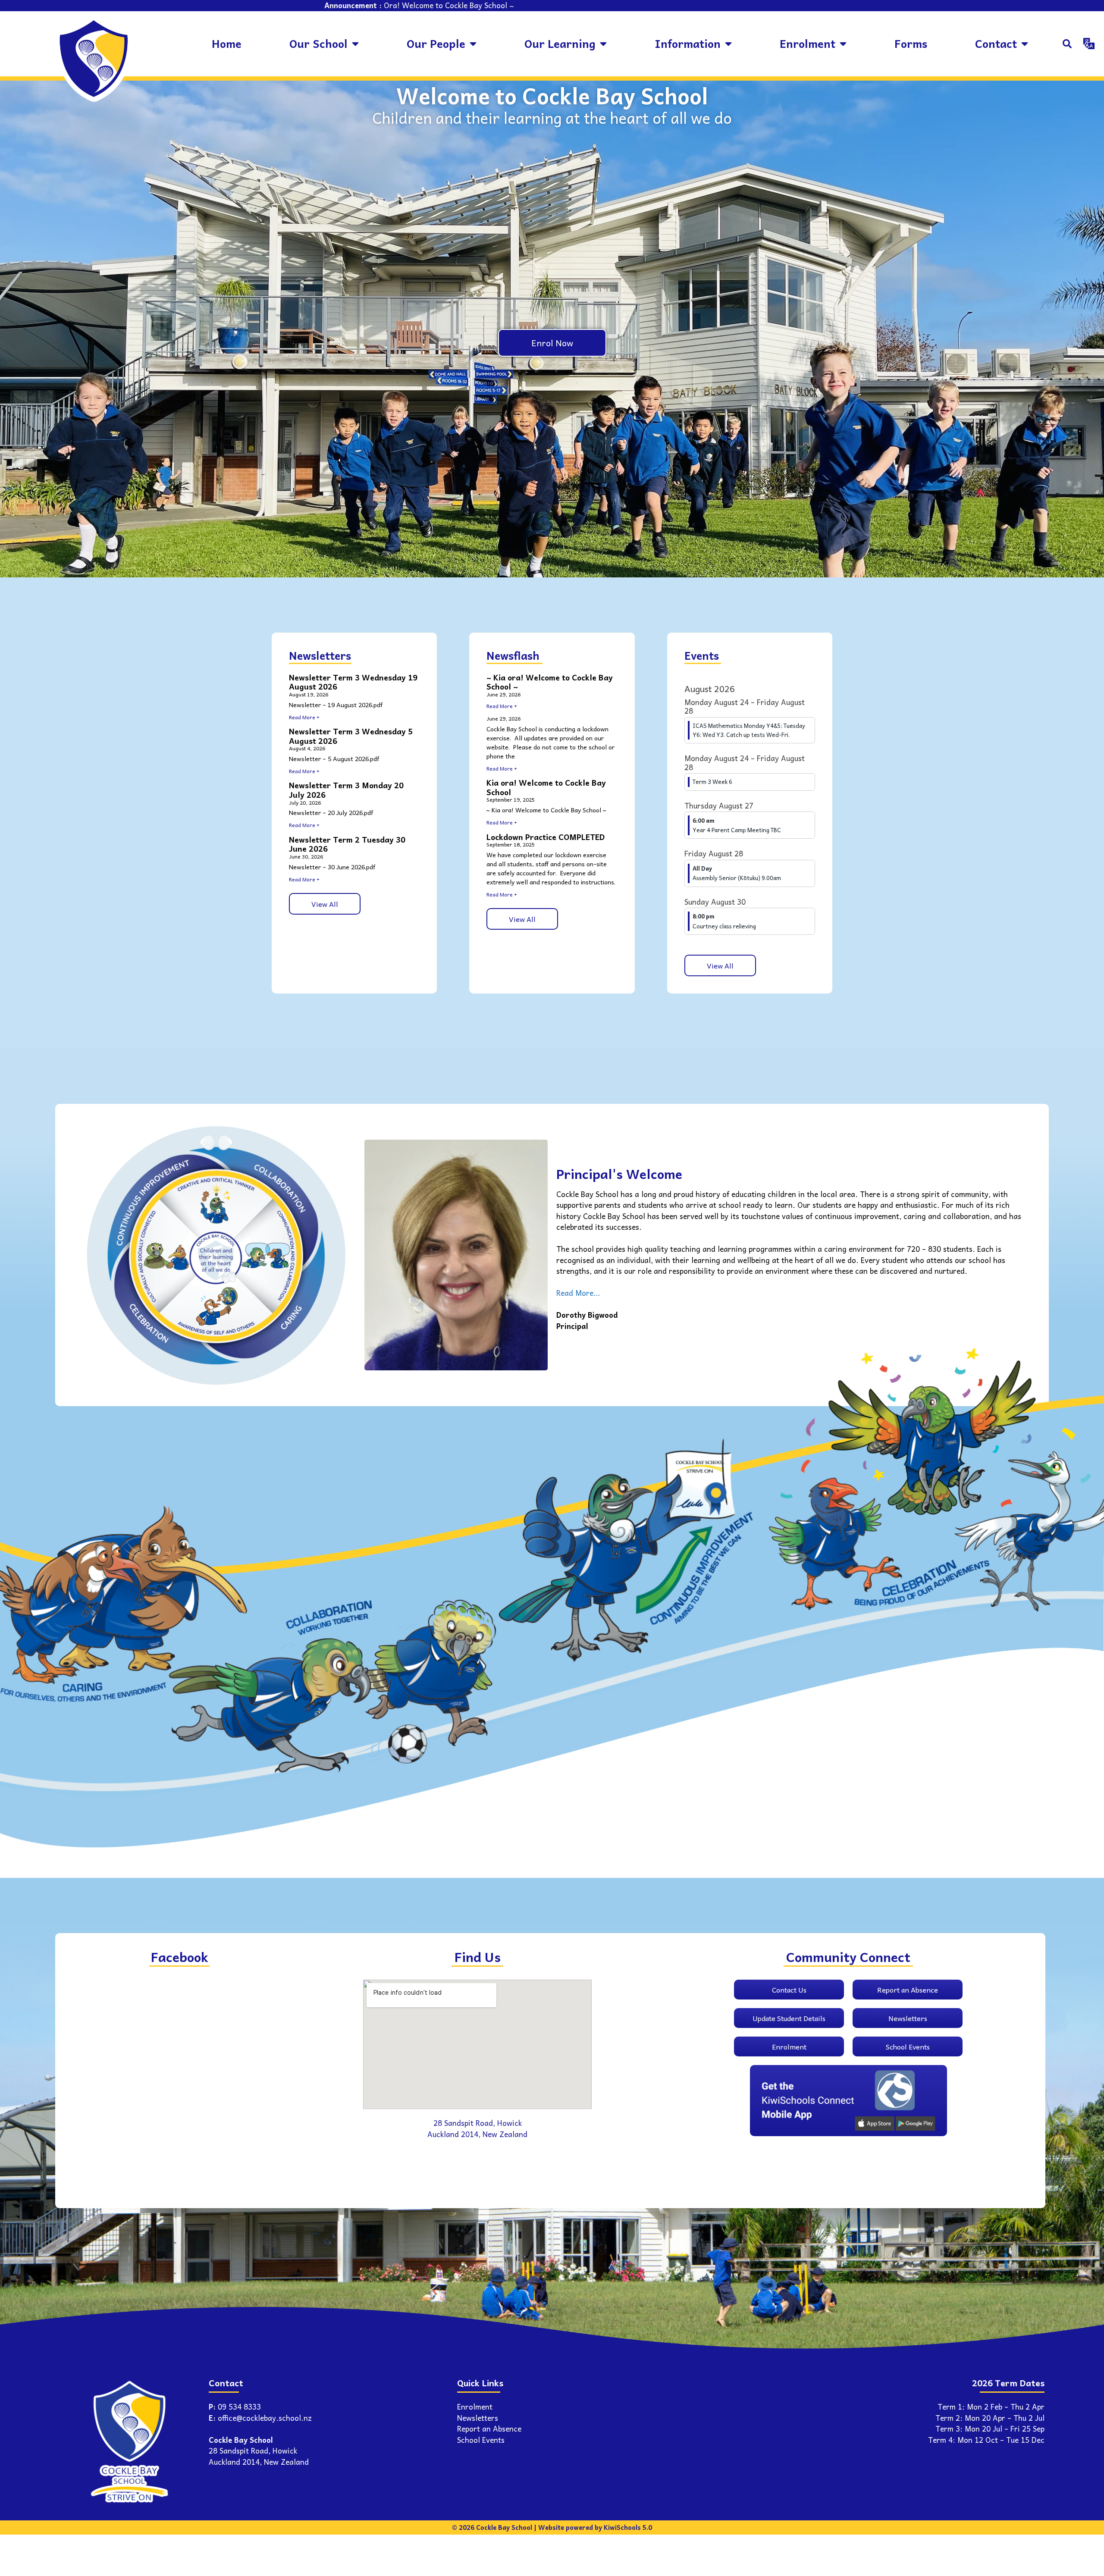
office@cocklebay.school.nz (265, 2418)
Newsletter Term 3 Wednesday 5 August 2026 (351, 736)
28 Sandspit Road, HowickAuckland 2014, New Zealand (259, 2456)
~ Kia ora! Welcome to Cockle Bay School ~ (550, 682)
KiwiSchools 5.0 (628, 2527)
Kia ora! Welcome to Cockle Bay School (546, 787)
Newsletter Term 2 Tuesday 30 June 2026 (347, 844)
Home (227, 43)
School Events (481, 2440)
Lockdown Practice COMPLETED (546, 837)
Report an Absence (489, 2429)
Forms (911, 43)
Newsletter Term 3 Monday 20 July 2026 (346, 790)
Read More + (304, 717)
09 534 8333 (239, 2407)
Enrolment (475, 2407)
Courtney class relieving (724, 926)
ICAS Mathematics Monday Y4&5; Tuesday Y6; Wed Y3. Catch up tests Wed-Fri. (749, 730)
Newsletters (478, 2418)
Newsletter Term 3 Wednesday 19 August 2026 (353, 682)
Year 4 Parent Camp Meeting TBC (737, 830)
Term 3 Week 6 (712, 782)
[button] (1067, 44)
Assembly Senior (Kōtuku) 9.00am (737, 878)
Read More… (578, 1293)
